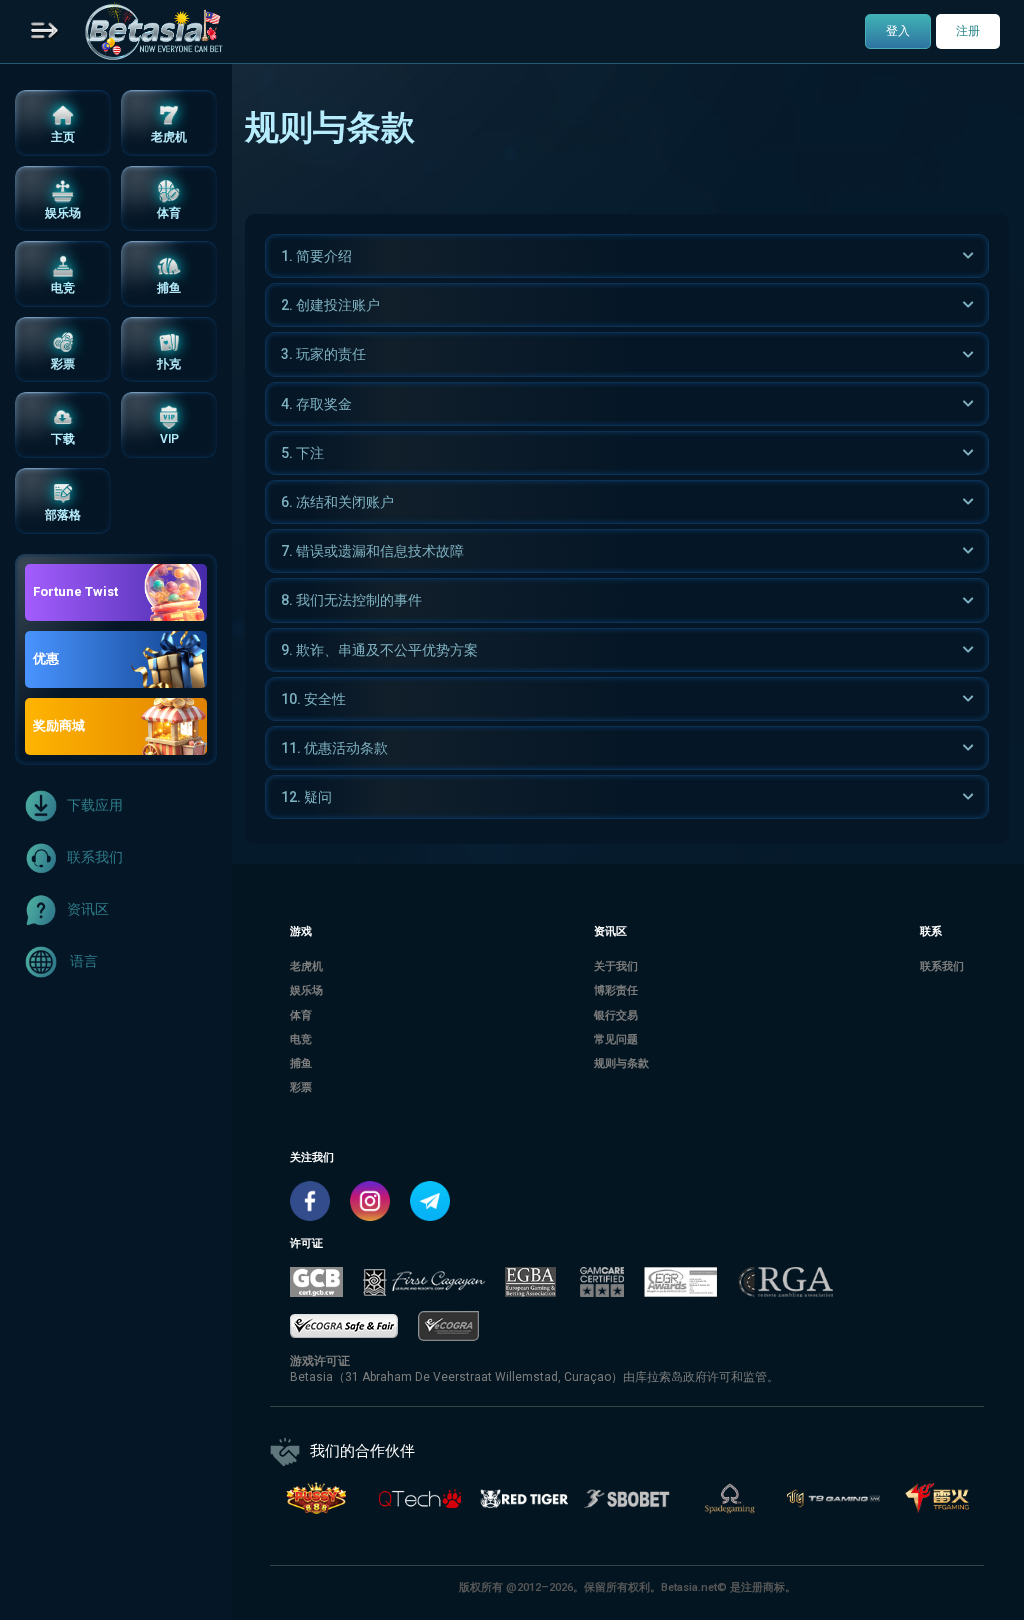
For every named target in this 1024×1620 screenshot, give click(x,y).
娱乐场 (306, 990)
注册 (968, 31)
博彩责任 (616, 990)
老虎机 (306, 966)
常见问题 (616, 1039)
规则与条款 (621, 1063)
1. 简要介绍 (316, 256)
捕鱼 (301, 1063)
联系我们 (95, 856)
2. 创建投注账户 (330, 305)
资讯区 (88, 908)
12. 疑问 (306, 797)
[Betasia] (153, 32)
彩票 (301, 1087)
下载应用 (95, 804)
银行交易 (616, 1015)
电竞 (301, 1039)
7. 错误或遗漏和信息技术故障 (372, 551)
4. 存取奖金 (316, 404)
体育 (301, 1015)
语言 (82, 960)
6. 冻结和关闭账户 (337, 502)
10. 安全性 (313, 699)
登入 (898, 31)
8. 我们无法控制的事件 (351, 600)
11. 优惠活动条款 (334, 748)
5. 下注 (302, 453)
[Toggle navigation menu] (45, 32)
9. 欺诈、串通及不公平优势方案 (379, 650)
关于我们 (616, 966)
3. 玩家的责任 (323, 354)
